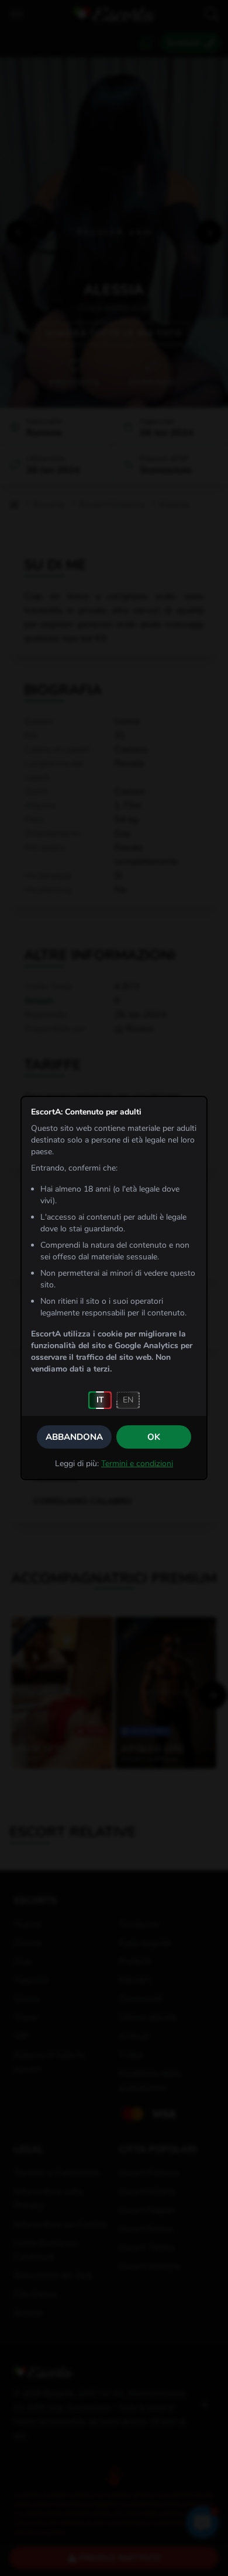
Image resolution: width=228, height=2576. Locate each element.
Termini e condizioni (137, 1464)
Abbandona (74, 1437)
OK (154, 1437)
